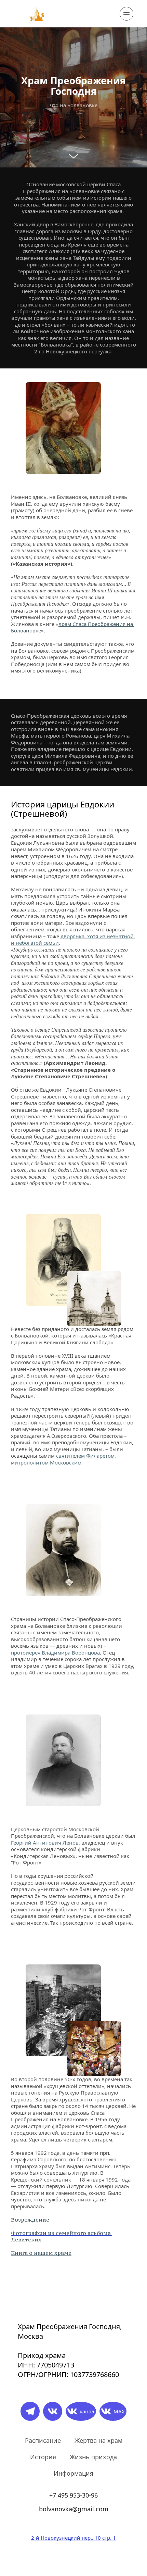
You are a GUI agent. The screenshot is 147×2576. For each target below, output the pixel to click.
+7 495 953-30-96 (73, 2495)
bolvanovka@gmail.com (74, 2509)
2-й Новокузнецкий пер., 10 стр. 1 (73, 2538)
